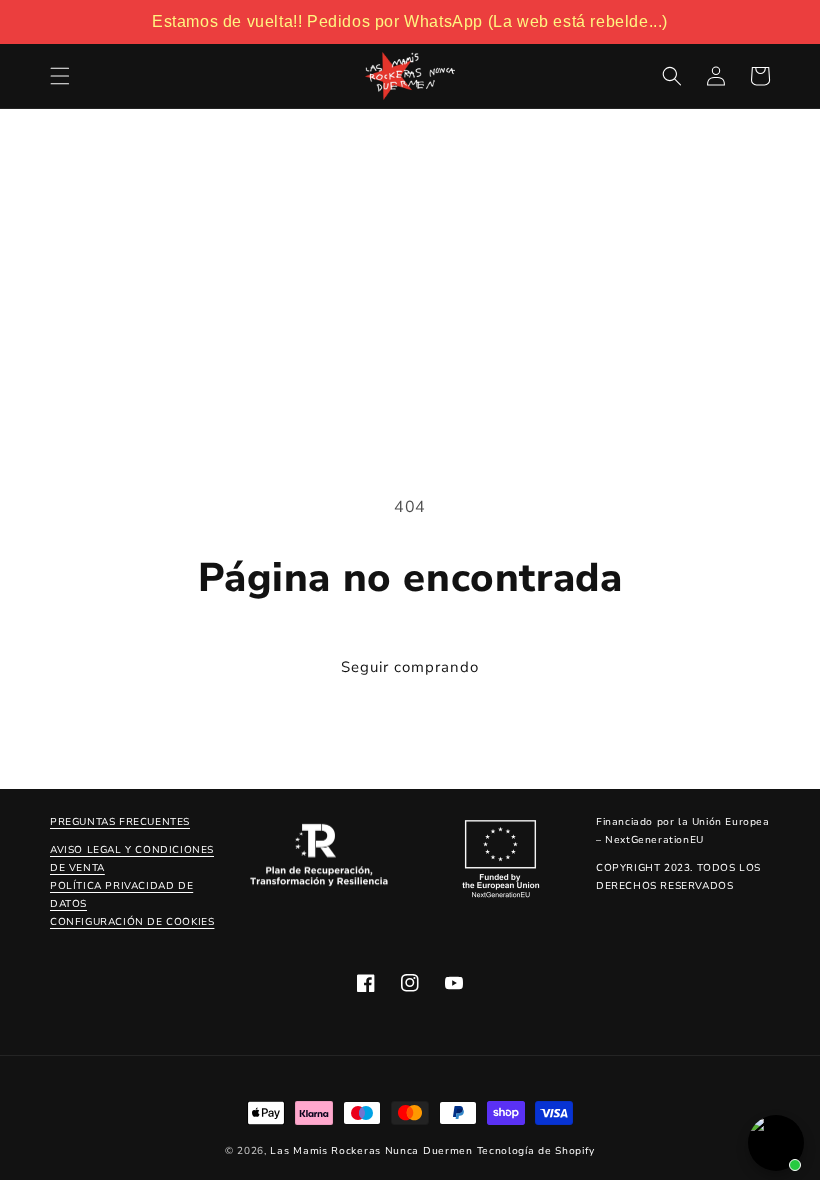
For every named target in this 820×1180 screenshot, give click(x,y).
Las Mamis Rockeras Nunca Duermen (371, 1151)
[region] (410, 22)
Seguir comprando (410, 667)
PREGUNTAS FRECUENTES (120, 822)
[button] (60, 76)
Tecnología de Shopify (536, 1151)
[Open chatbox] (776, 1143)
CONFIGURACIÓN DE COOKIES (132, 922)
